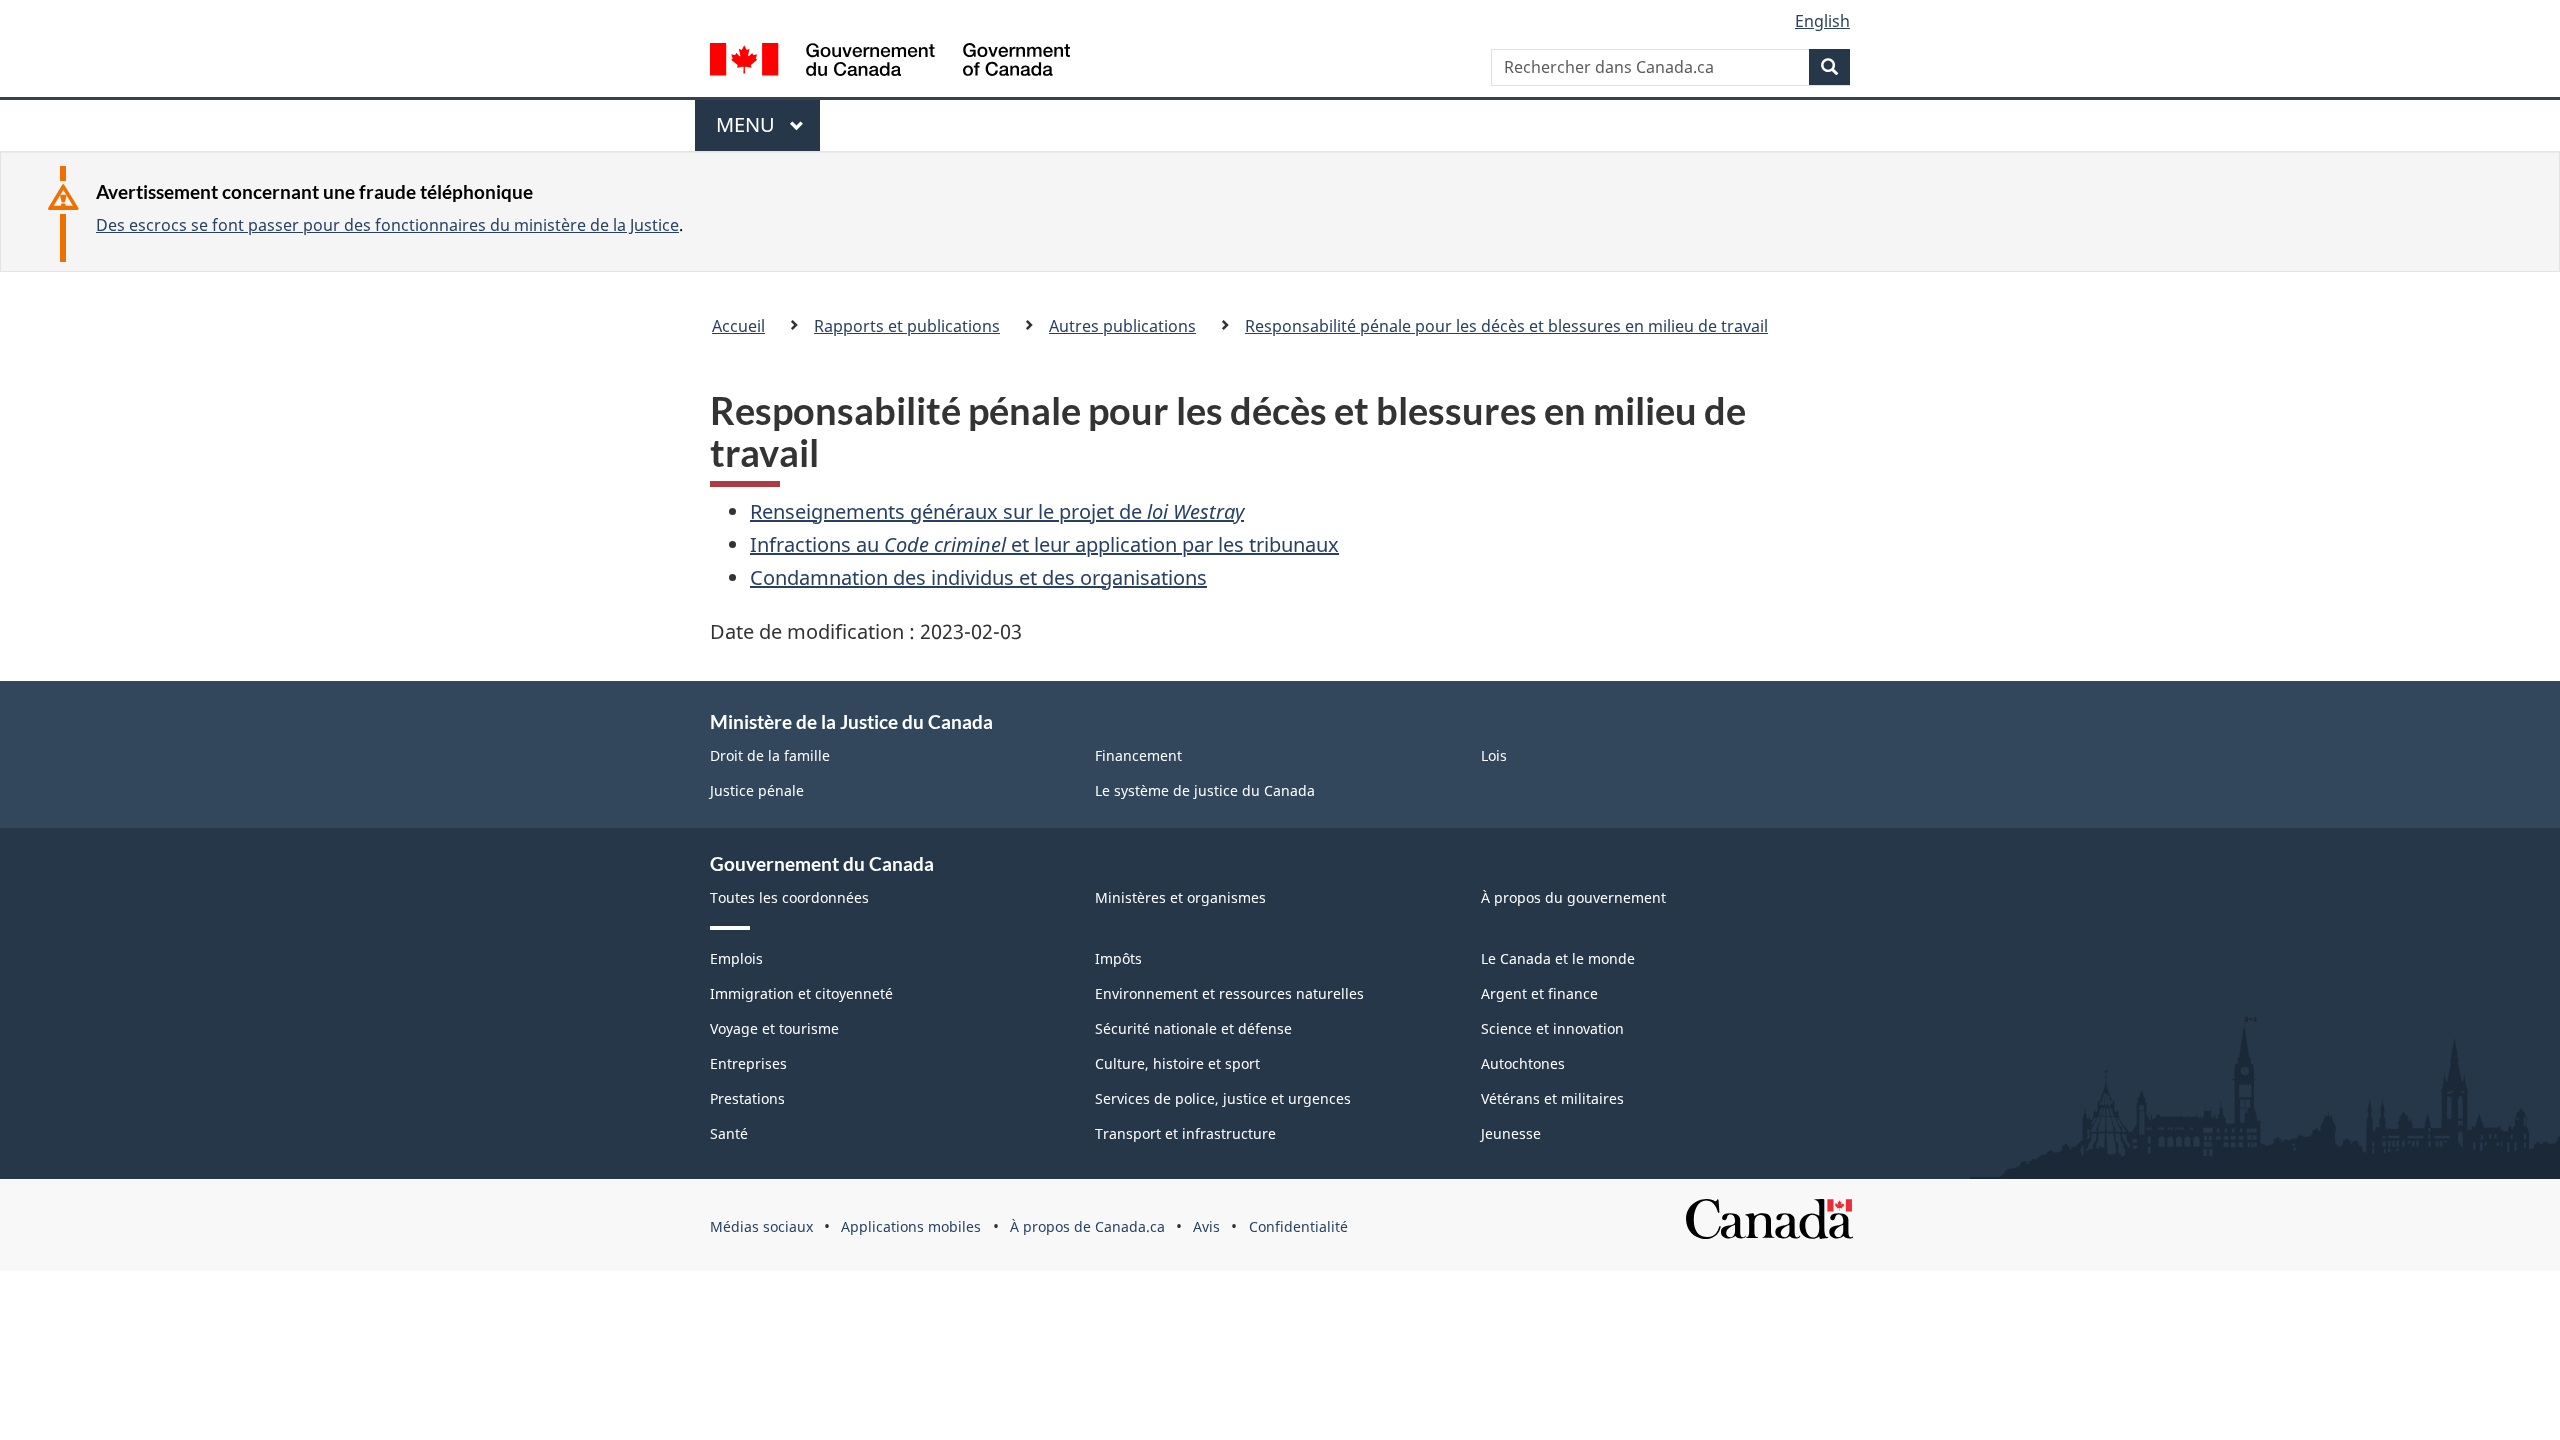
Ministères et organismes (1180, 897)
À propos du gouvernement (1573, 897)
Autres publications (1122, 326)
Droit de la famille (770, 755)
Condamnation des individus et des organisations (978, 577)
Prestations (747, 1098)
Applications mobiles (911, 1226)
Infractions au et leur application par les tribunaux (1044, 544)
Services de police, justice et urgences (1223, 1098)
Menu (755, 131)
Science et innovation (1552, 1028)
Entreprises (748, 1063)
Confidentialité (1298, 1226)
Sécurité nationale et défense (1193, 1028)
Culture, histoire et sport (1177, 1063)
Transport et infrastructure (1185, 1133)
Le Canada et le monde (1558, 958)
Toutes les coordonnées (789, 897)
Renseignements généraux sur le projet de (997, 511)
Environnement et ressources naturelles (1229, 993)
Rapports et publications (907, 326)
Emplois (736, 958)
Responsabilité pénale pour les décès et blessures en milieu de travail (1506, 326)
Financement (1138, 755)
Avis (1206, 1226)
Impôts (1118, 958)
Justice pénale (757, 790)
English (1822, 21)
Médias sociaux (761, 1226)
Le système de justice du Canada (1205, 790)
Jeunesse (1511, 1133)
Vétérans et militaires (1552, 1098)
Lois (1494, 755)
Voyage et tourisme (774, 1028)
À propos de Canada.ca (1087, 1226)
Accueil (738, 326)
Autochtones (1523, 1063)
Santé (729, 1133)
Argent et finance (1539, 993)
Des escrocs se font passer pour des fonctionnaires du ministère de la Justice (387, 225)
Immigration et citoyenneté (801, 993)
